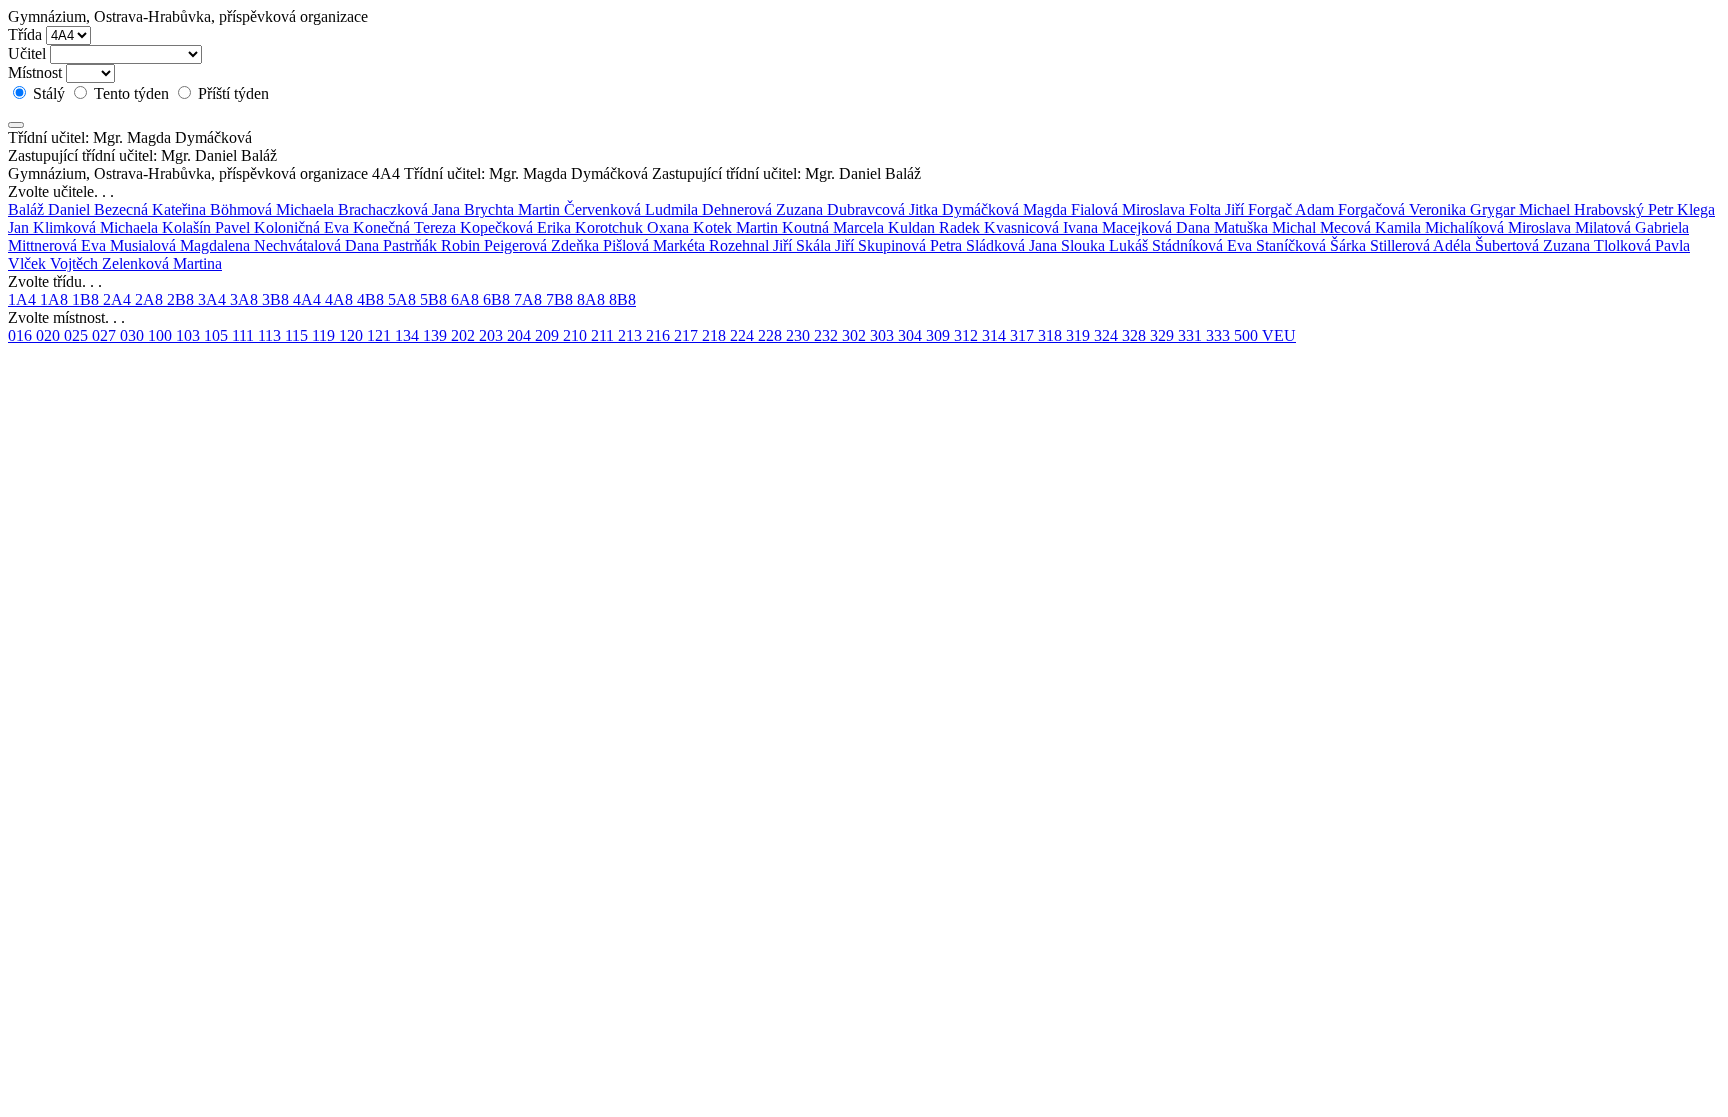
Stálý (49, 93)
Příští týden (231, 93)
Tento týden (131, 93)
